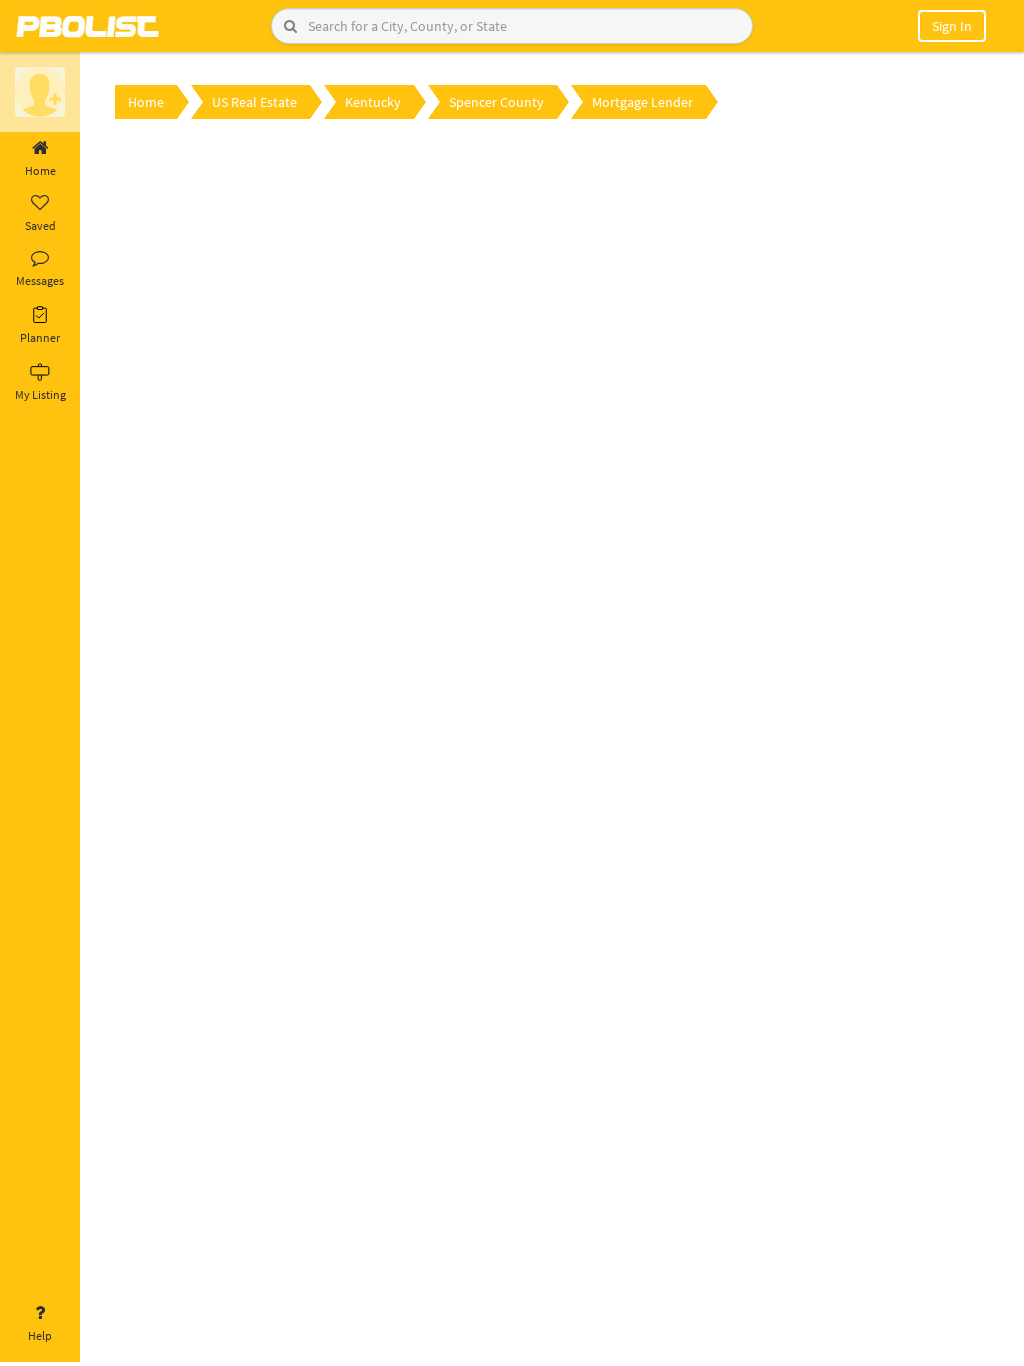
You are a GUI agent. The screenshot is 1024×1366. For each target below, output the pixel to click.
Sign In (952, 26)
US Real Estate (254, 102)
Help (40, 1335)
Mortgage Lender (642, 102)
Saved (40, 225)
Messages (40, 280)
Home (40, 170)
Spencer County (496, 102)
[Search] (290, 26)
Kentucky (373, 102)
